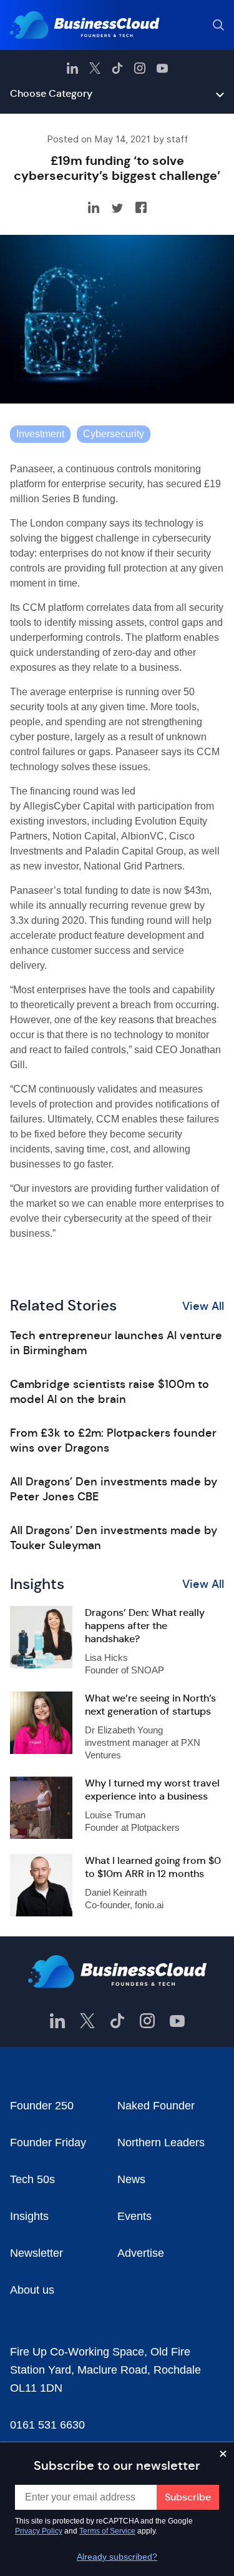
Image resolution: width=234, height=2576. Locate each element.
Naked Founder (156, 2106)
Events (134, 2216)
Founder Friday (48, 2143)
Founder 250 (42, 2106)
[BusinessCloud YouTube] (162, 68)
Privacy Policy (39, 2531)
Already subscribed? (117, 2557)
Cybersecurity (114, 434)
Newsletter (37, 2253)
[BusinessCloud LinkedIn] (72, 68)
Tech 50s (32, 2179)
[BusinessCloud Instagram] (140, 68)
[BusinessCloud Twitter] (95, 68)
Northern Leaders (161, 2143)
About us (32, 2290)
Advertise (141, 2253)
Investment (40, 434)
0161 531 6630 (47, 2425)
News (131, 2179)
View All (203, 1306)
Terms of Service (107, 2531)
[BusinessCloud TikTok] (117, 68)
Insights (29, 2216)
